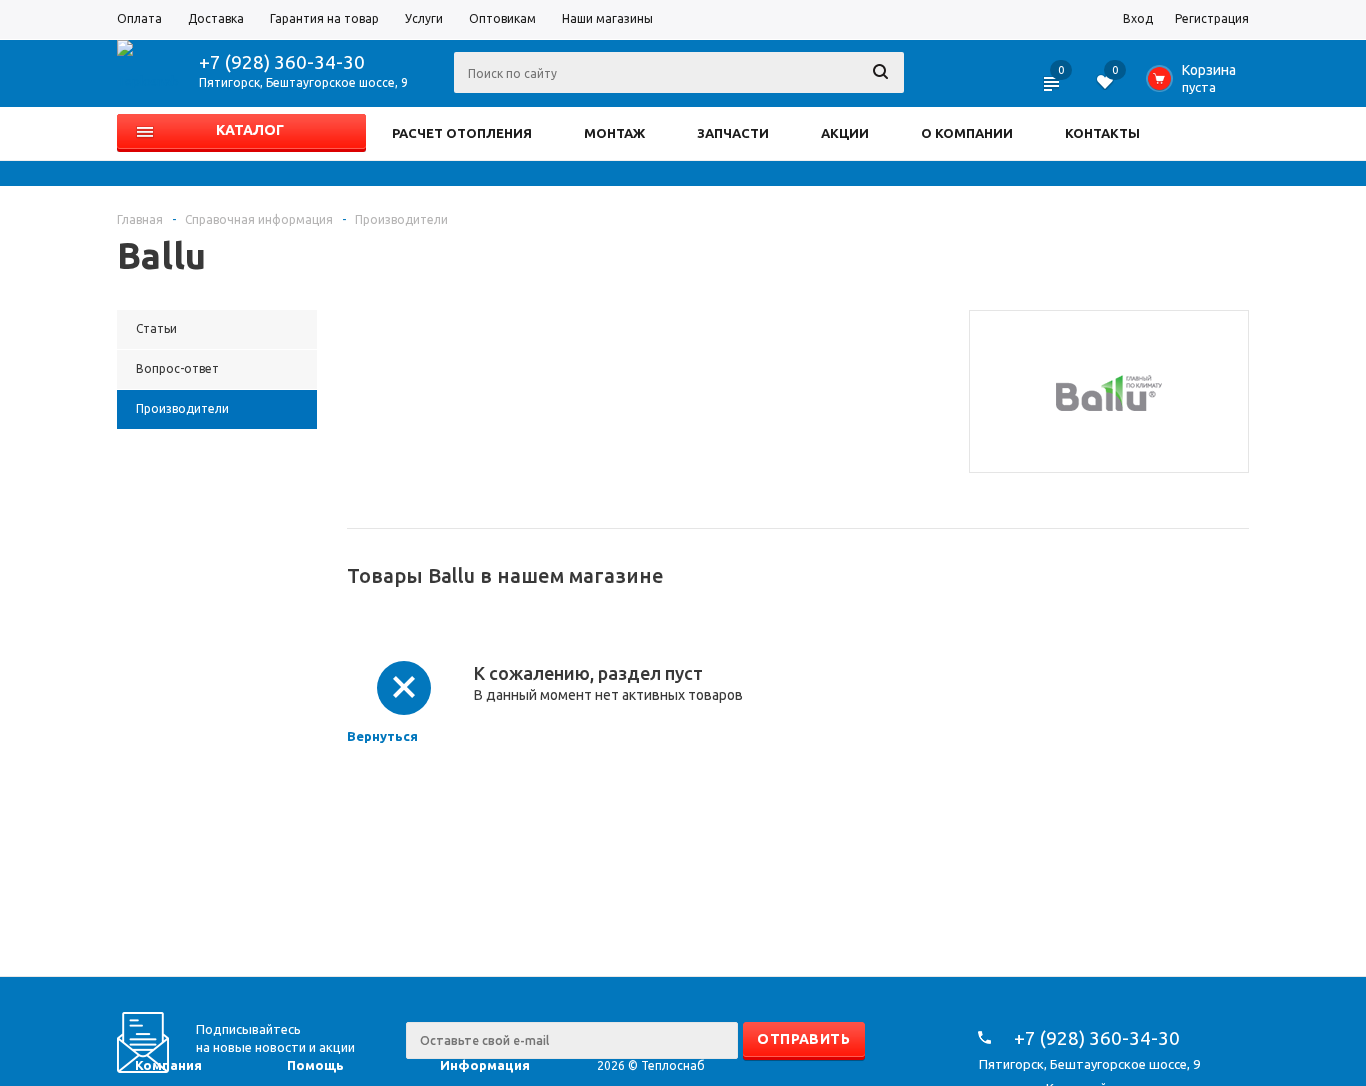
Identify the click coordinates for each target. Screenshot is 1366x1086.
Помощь (315, 1065)
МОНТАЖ (614, 133)
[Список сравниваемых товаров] (1053, 90)
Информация (485, 1065)
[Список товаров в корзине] (1195, 84)
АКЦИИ (845, 133)
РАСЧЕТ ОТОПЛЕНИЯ (462, 133)
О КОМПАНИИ (967, 133)
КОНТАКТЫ (1102, 133)
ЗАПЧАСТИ (733, 133)
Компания (168, 1065)
